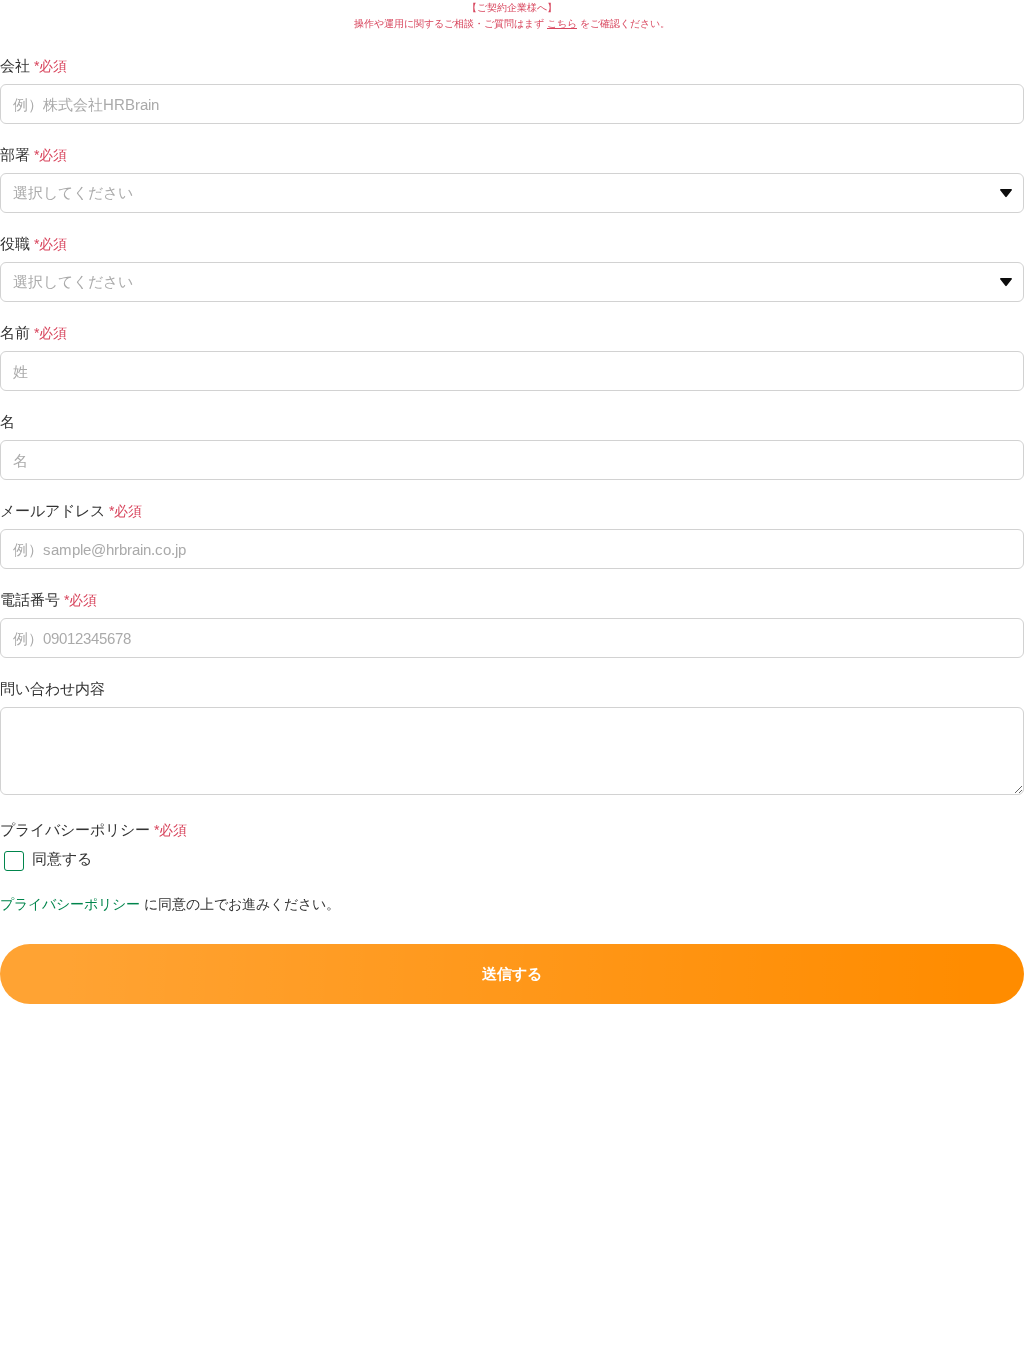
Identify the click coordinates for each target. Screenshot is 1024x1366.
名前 (15, 332)
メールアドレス (52, 510)
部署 (15, 154)
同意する (62, 858)
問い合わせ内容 (52, 688)
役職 (15, 243)
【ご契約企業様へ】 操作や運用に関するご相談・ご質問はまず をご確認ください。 (512, 15)
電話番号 (30, 599)
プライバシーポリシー (75, 829)
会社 (15, 65)
